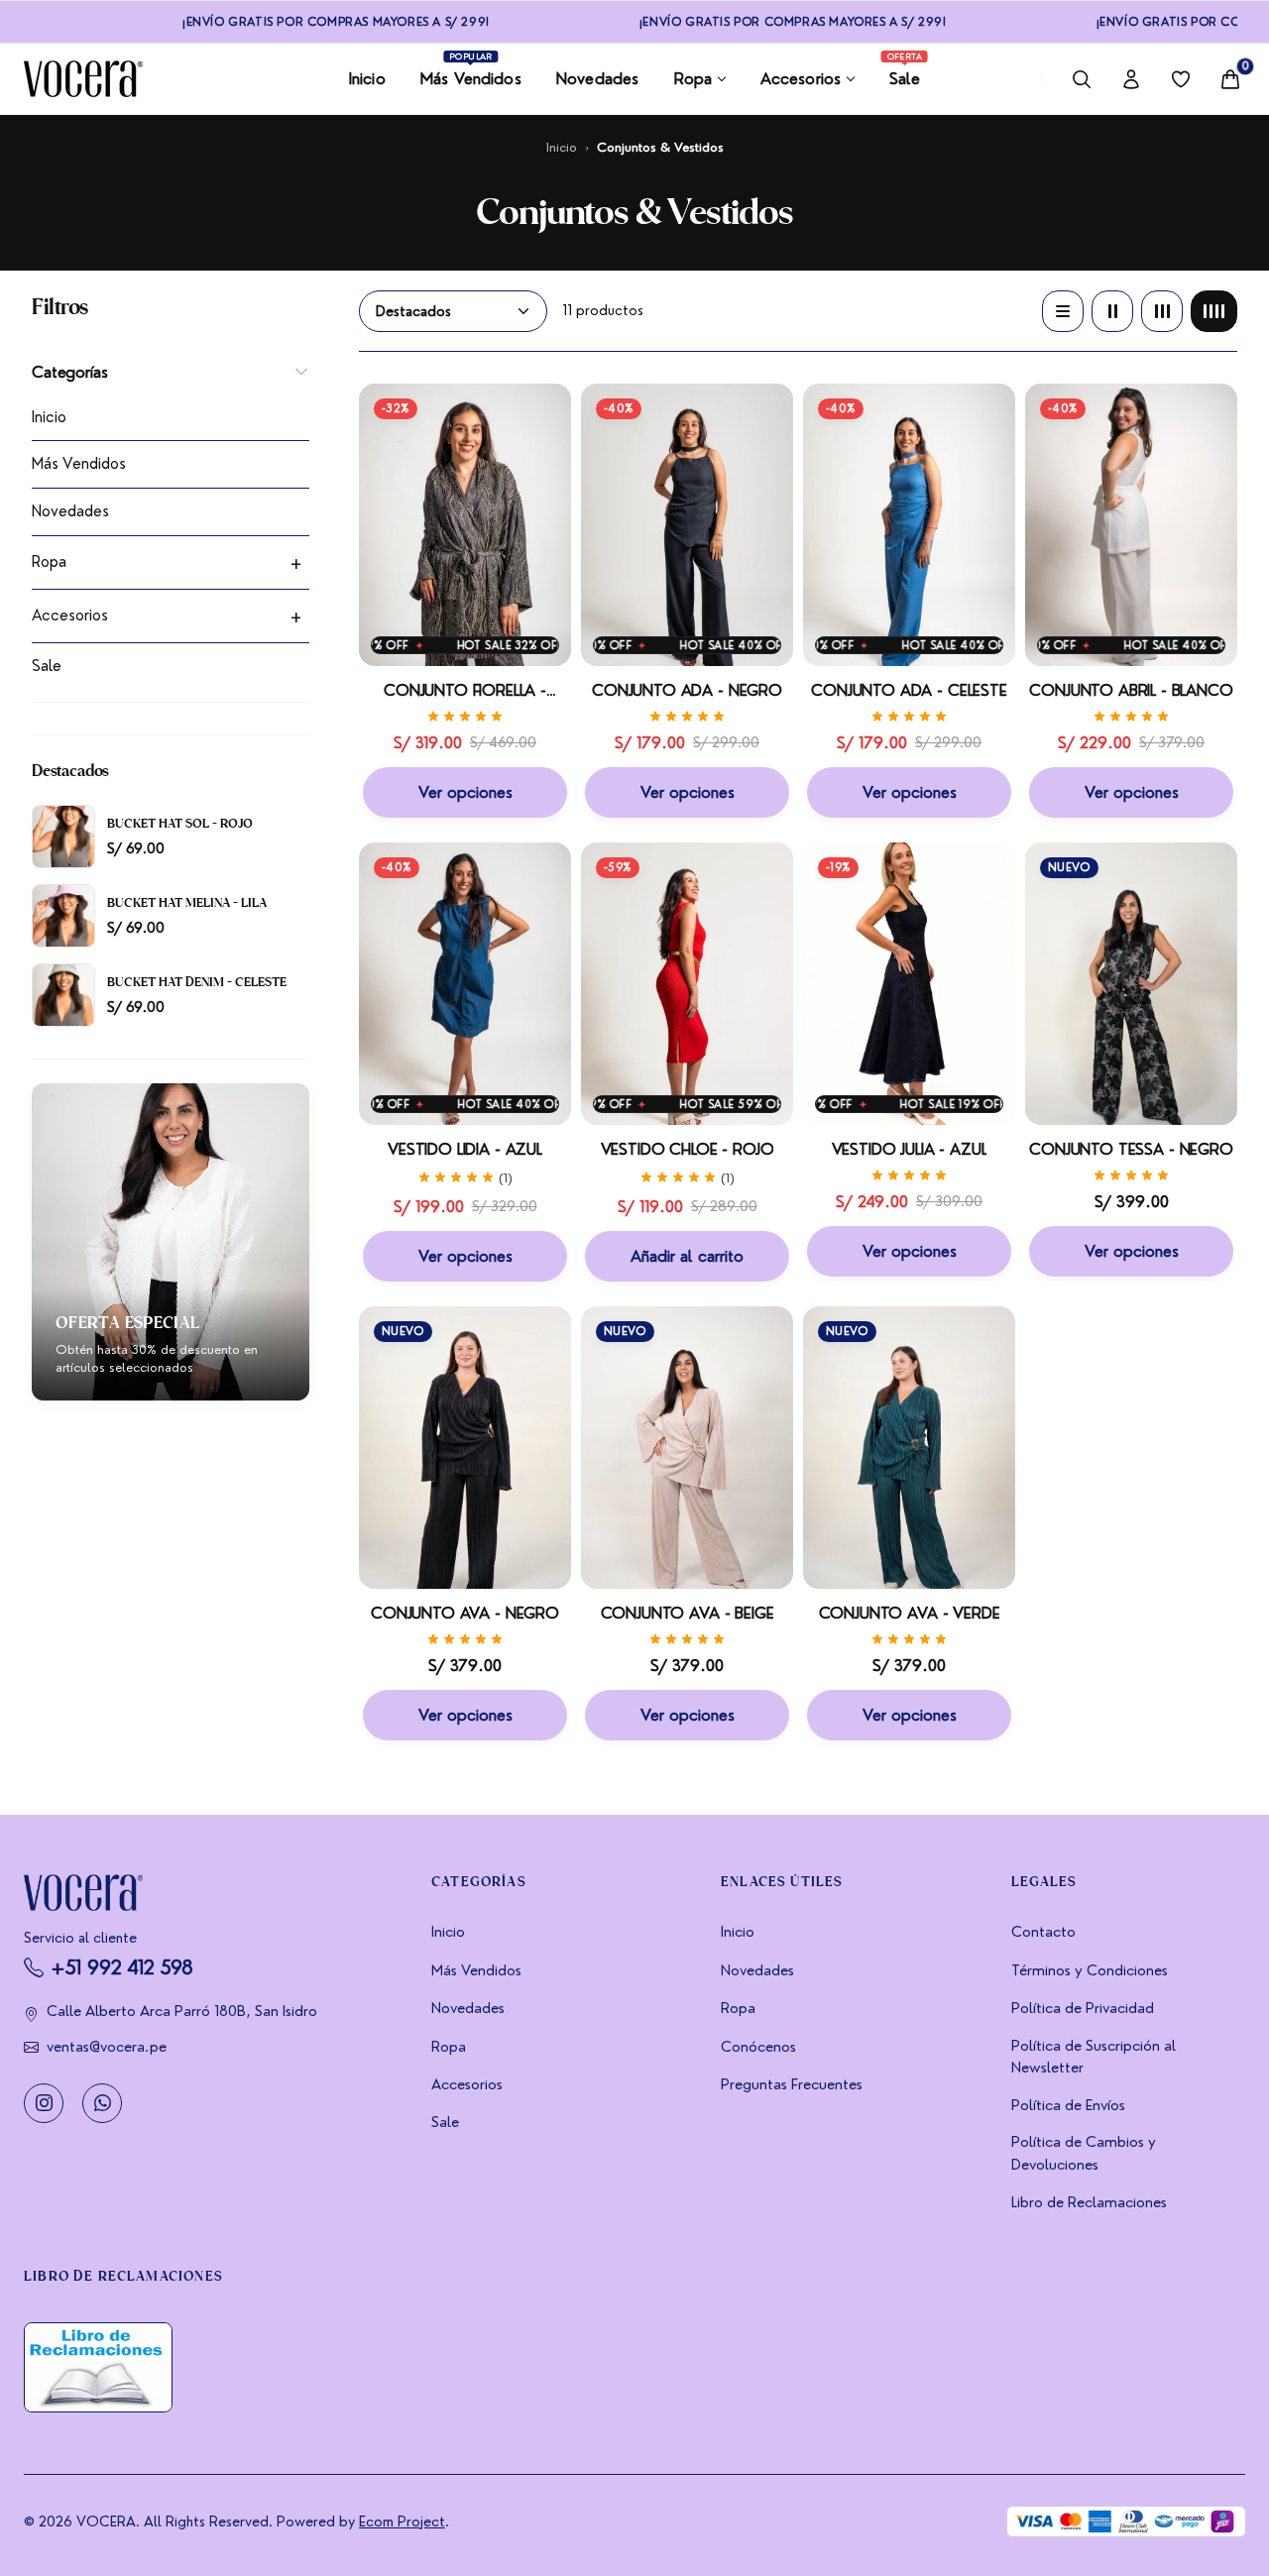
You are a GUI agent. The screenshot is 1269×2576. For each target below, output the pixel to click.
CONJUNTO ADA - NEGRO (687, 691)
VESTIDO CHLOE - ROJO (688, 1149)
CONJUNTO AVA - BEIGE (688, 1613)
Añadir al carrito (687, 1256)
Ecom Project (402, 2521)
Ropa (49, 562)
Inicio (562, 147)
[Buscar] (1082, 79)
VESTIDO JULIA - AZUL (910, 1149)
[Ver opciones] (548, 466)
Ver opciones (465, 792)
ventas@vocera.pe (107, 2047)
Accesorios (70, 616)
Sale (47, 666)
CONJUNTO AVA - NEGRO (465, 1613)
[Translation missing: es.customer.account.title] (1131, 79)
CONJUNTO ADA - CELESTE (909, 691)
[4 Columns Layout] (1214, 311)
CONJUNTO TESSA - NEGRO (1131, 1149)
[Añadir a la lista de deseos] (548, 418)
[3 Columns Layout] (1162, 311)
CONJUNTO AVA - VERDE (910, 1613)
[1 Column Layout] (1063, 311)
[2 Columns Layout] (1112, 311)
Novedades (70, 511)
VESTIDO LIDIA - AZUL (465, 1149)
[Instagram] (44, 2102)
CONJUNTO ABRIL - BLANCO (1131, 691)
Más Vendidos (79, 464)
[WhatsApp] (102, 2102)
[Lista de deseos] (1181, 79)
